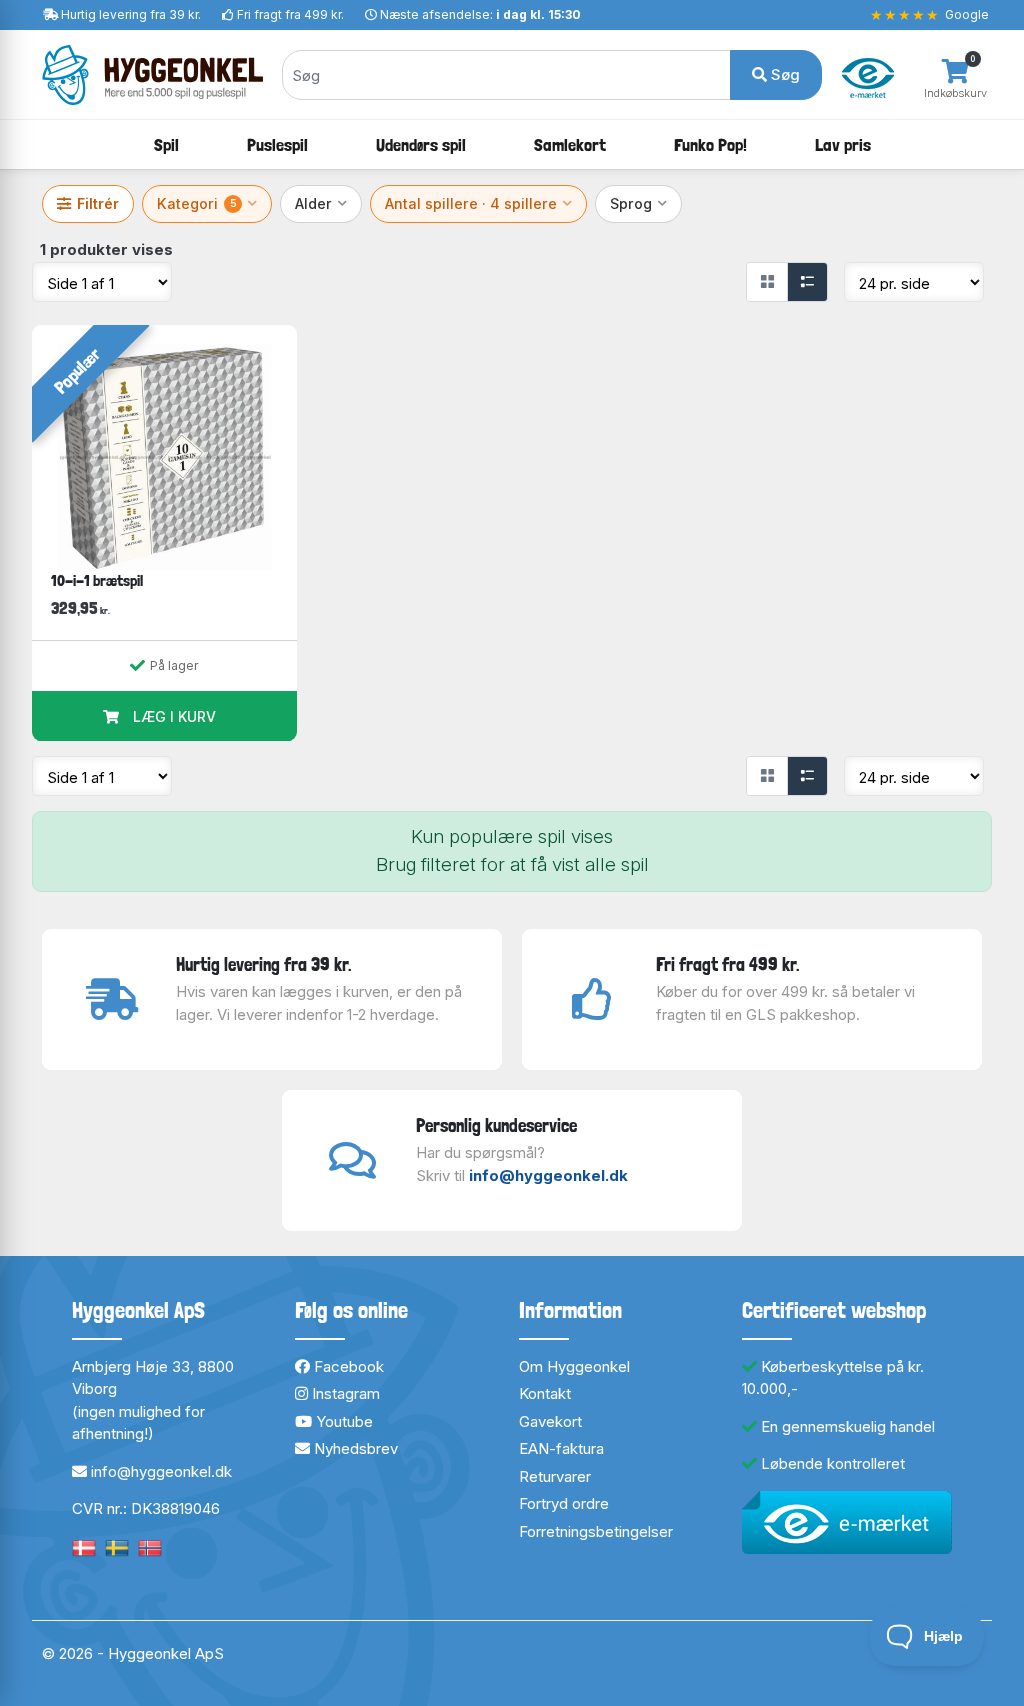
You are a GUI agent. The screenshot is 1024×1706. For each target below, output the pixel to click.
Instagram (344, 1393)
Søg (783, 74)
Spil (166, 144)
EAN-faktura (561, 1448)
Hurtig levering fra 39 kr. (131, 14)
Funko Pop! (710, 144)
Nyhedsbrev (354, 1448)
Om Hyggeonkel (574, 1366)
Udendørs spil (421, 144)
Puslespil (277, 144)
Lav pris (843, 144)
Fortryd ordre (564, 1503)
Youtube (342, 1421)
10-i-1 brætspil (97, 580)
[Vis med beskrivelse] (807, 282)
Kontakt (545, 1393)
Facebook (347, 1366)
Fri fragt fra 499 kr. (290, 14)
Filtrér (98, 203)
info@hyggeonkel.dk (548, 1175)
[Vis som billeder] (767, 282)
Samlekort (570, 144)
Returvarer (555, 1476)
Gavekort (550, 1421)
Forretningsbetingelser (596, 1531)
